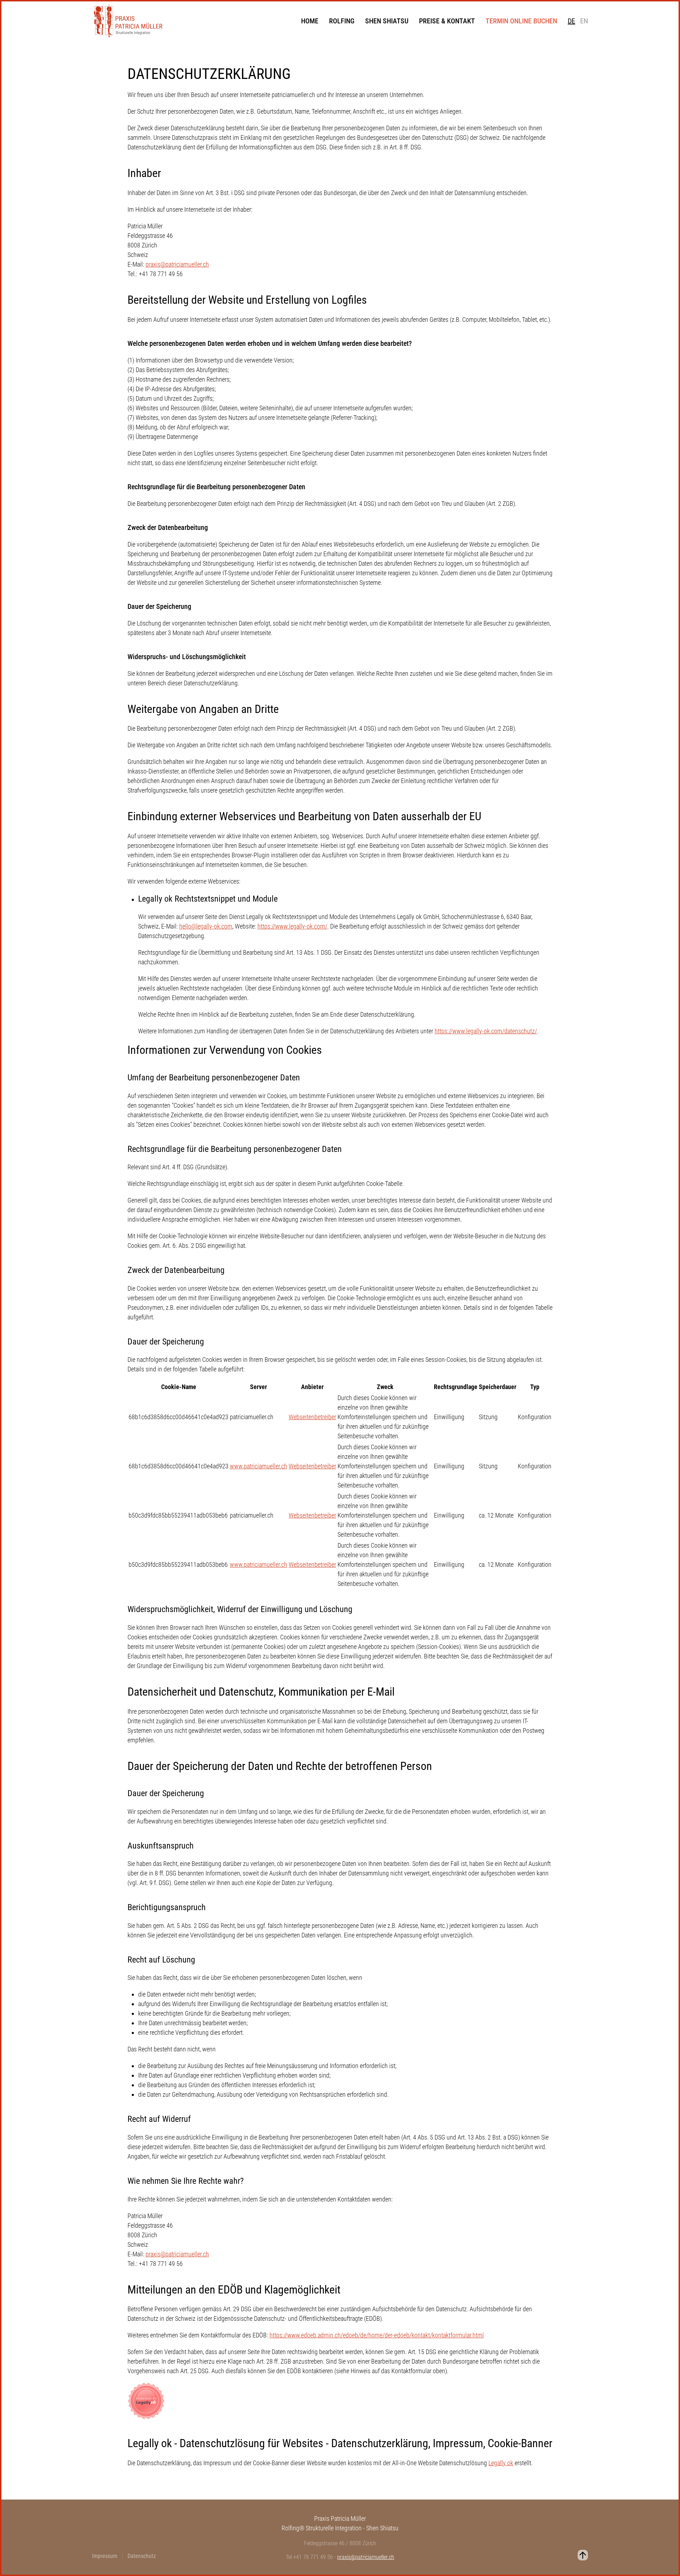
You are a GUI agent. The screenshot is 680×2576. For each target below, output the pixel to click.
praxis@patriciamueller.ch (177, 264)
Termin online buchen (521, 21)
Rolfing (342, 21)
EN (584, 21)
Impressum (105, 2556)
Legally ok (501, 2463)
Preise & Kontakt (447, 21)
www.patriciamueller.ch (259, 1466)
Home (310, 21)
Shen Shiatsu (387, 21)
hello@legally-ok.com (206, 926)
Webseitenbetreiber (312, 1417)
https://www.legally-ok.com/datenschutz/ (486, 1031)
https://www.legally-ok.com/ (292, 926)
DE (571, 21)
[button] (583, 2555)
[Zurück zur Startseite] (128, 21)
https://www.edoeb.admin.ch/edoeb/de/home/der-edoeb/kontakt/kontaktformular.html (377, 2335)
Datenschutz (142, 2556)
